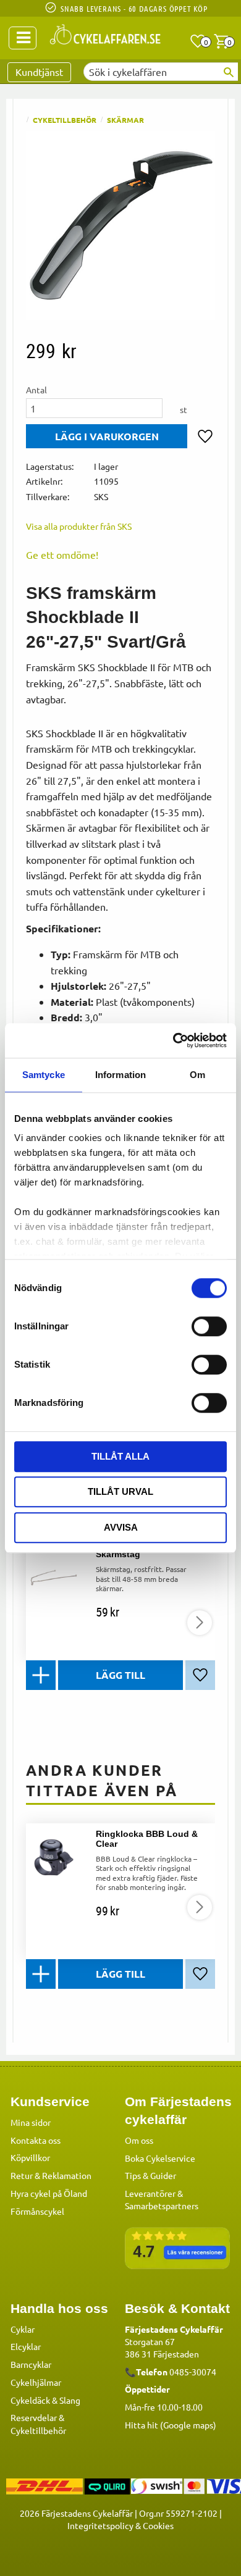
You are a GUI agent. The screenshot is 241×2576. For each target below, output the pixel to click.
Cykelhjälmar (36, 2382)
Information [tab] (120, 1075)
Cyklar (23, 2329)
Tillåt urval (120, 1491)
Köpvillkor (30, 2157)
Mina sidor (31, 2122)
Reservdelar (34, 2417)
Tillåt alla (120, 1456)
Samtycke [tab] (44, 1075)
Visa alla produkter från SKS (79, 526)
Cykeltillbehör (38, 2430)
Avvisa (121, 1527)
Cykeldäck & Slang (45, 2400)
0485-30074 (193, 2372)
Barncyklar (31, 2364)
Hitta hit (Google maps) (171, 2425)
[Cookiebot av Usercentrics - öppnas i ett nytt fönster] (173, 1040)
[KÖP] (107, 436)
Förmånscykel (37, 2211)
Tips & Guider (150, 2175)
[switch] (209, 1326)
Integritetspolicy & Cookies (120, 2525)
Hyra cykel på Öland (49, 2193)
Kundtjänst (39, 72)
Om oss (139, 2140)
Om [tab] (197, 1075)
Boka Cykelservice (160, 2158)
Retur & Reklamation (51, 2175)
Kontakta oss (36, 2140)
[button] (198, 41)
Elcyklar (26, 2346)
